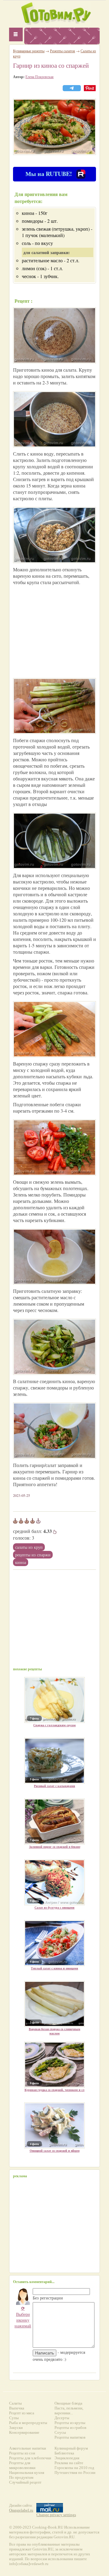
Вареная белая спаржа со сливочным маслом (54, 2031)
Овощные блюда (68, 2403)
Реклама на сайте (69, 2463)
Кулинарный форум (71, 2448)
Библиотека (64, 2453)
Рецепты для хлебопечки (30, 2458)
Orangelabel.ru (21, 2510)
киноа (21, 1562)
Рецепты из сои (22, 2453)
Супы (14, 2418)
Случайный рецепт (25, 2482)
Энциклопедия (67, 2458)
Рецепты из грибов (70, 2428)
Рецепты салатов (63, 51)
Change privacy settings (56, 2515)
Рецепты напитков (70, 2437)
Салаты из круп (29, 1547)
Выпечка (17, 2408)
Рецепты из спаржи (33, 1555)
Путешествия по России (75, 2473)
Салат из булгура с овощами (54, 1907)
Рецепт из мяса (22, 2413)
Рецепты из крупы (70, 2423)
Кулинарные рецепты (29, 51)
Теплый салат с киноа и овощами (54, 1968)
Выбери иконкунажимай (23, 2317)
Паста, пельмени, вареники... (69, 2411)
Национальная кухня (27, 2473)
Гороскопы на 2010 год (74, 2468)
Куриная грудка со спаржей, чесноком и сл (54, 2090)
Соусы (60, 2432)
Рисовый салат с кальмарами (54, 1786)
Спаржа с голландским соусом (54, 1725)
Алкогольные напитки (28, 2448)
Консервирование (24, 2432)
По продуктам (21, 2477)
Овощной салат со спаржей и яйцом (55, 2151)
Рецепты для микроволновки (22, 2465)
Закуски (16, 2428)
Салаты (15, 2403)
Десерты (62, 2418)
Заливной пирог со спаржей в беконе (55, 1847)
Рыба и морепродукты (28, 2423)
